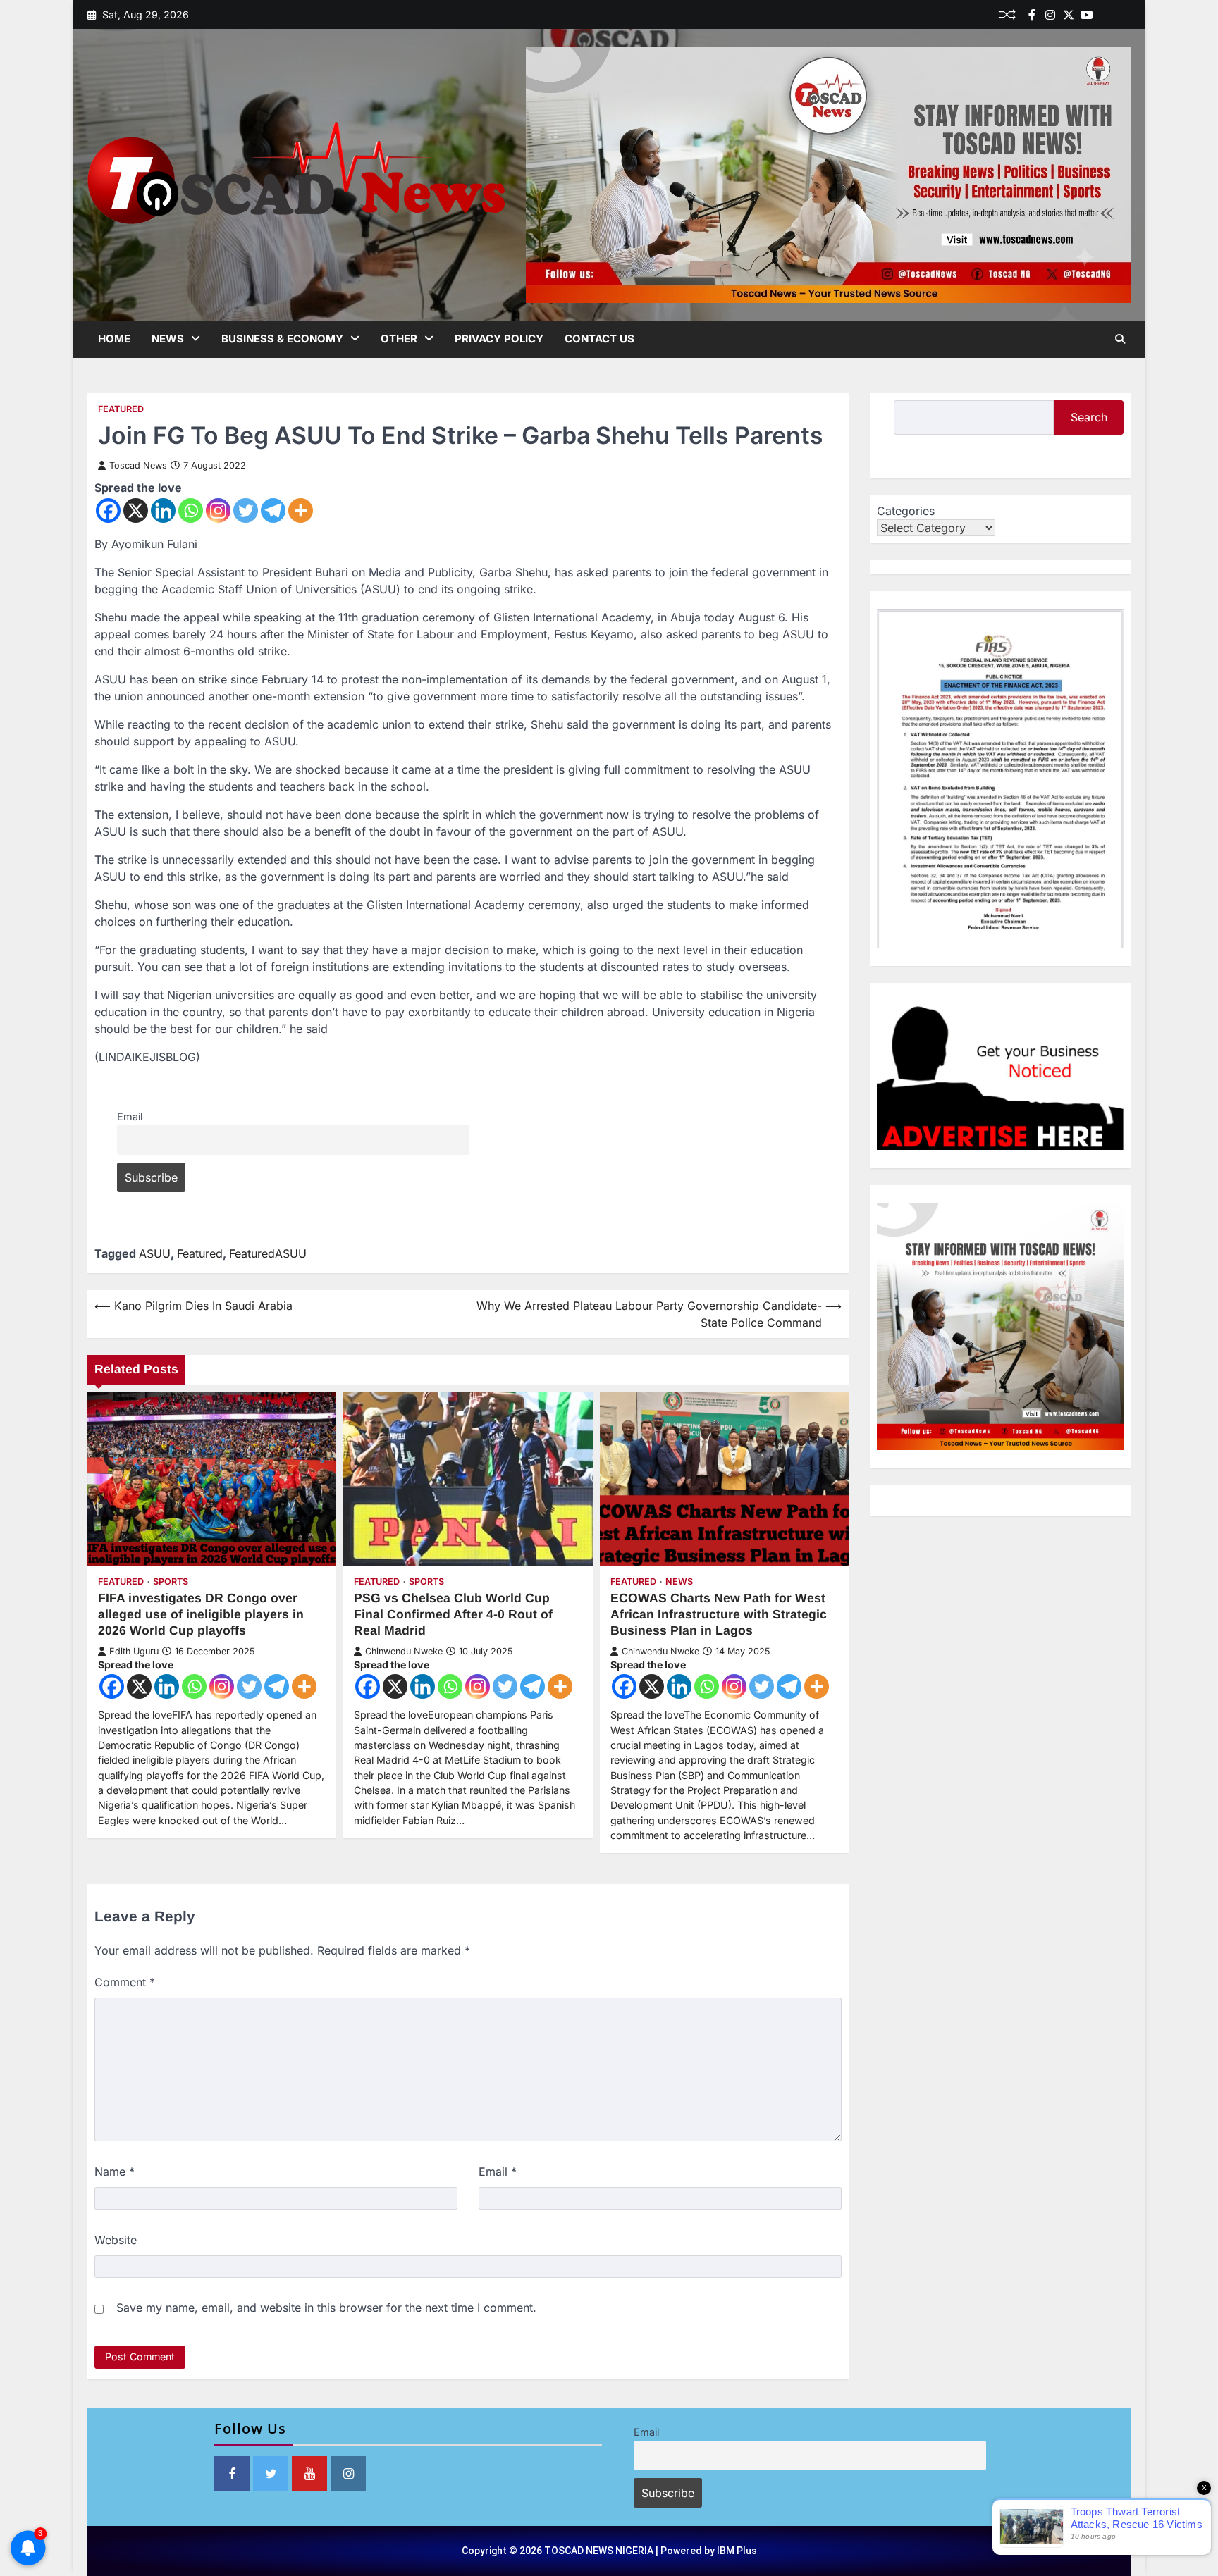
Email (130, 1116)
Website (116, 2240)
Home (114, 339)
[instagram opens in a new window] (348, 2474)
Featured (121, 409)
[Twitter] (1069, 15)
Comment (125, 1982)
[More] (301, 510)
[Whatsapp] (191, 510)
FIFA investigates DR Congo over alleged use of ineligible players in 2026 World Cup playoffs (201, 1614)
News (168, 339)
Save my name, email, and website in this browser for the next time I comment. (326, 2308)
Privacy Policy (499, 339)
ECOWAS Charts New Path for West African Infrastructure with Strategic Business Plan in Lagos (719, 1614)
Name (115, 2172)
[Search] (1120, 339)
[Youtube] (1087, 15)
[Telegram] (273, 510)
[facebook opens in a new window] (232, 2474)
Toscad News (138, 465)
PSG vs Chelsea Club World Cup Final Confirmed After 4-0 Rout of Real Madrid (453, 1614)
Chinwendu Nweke (404, 1651)
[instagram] (1050, 15)
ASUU (155, 1253)
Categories (906, 511)
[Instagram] (218, 510)
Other (399, 339)
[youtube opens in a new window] (309, 2474)
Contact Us (599, 339)
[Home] (1105, 15)
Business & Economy (282, 339)
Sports (171, 1581)
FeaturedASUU (268, 1253)
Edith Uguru (134, 1651)
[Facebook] (1032, 15)
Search (1089, 417)
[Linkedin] (1124, 15)
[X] (136, 510)
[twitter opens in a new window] (271, 2474)
